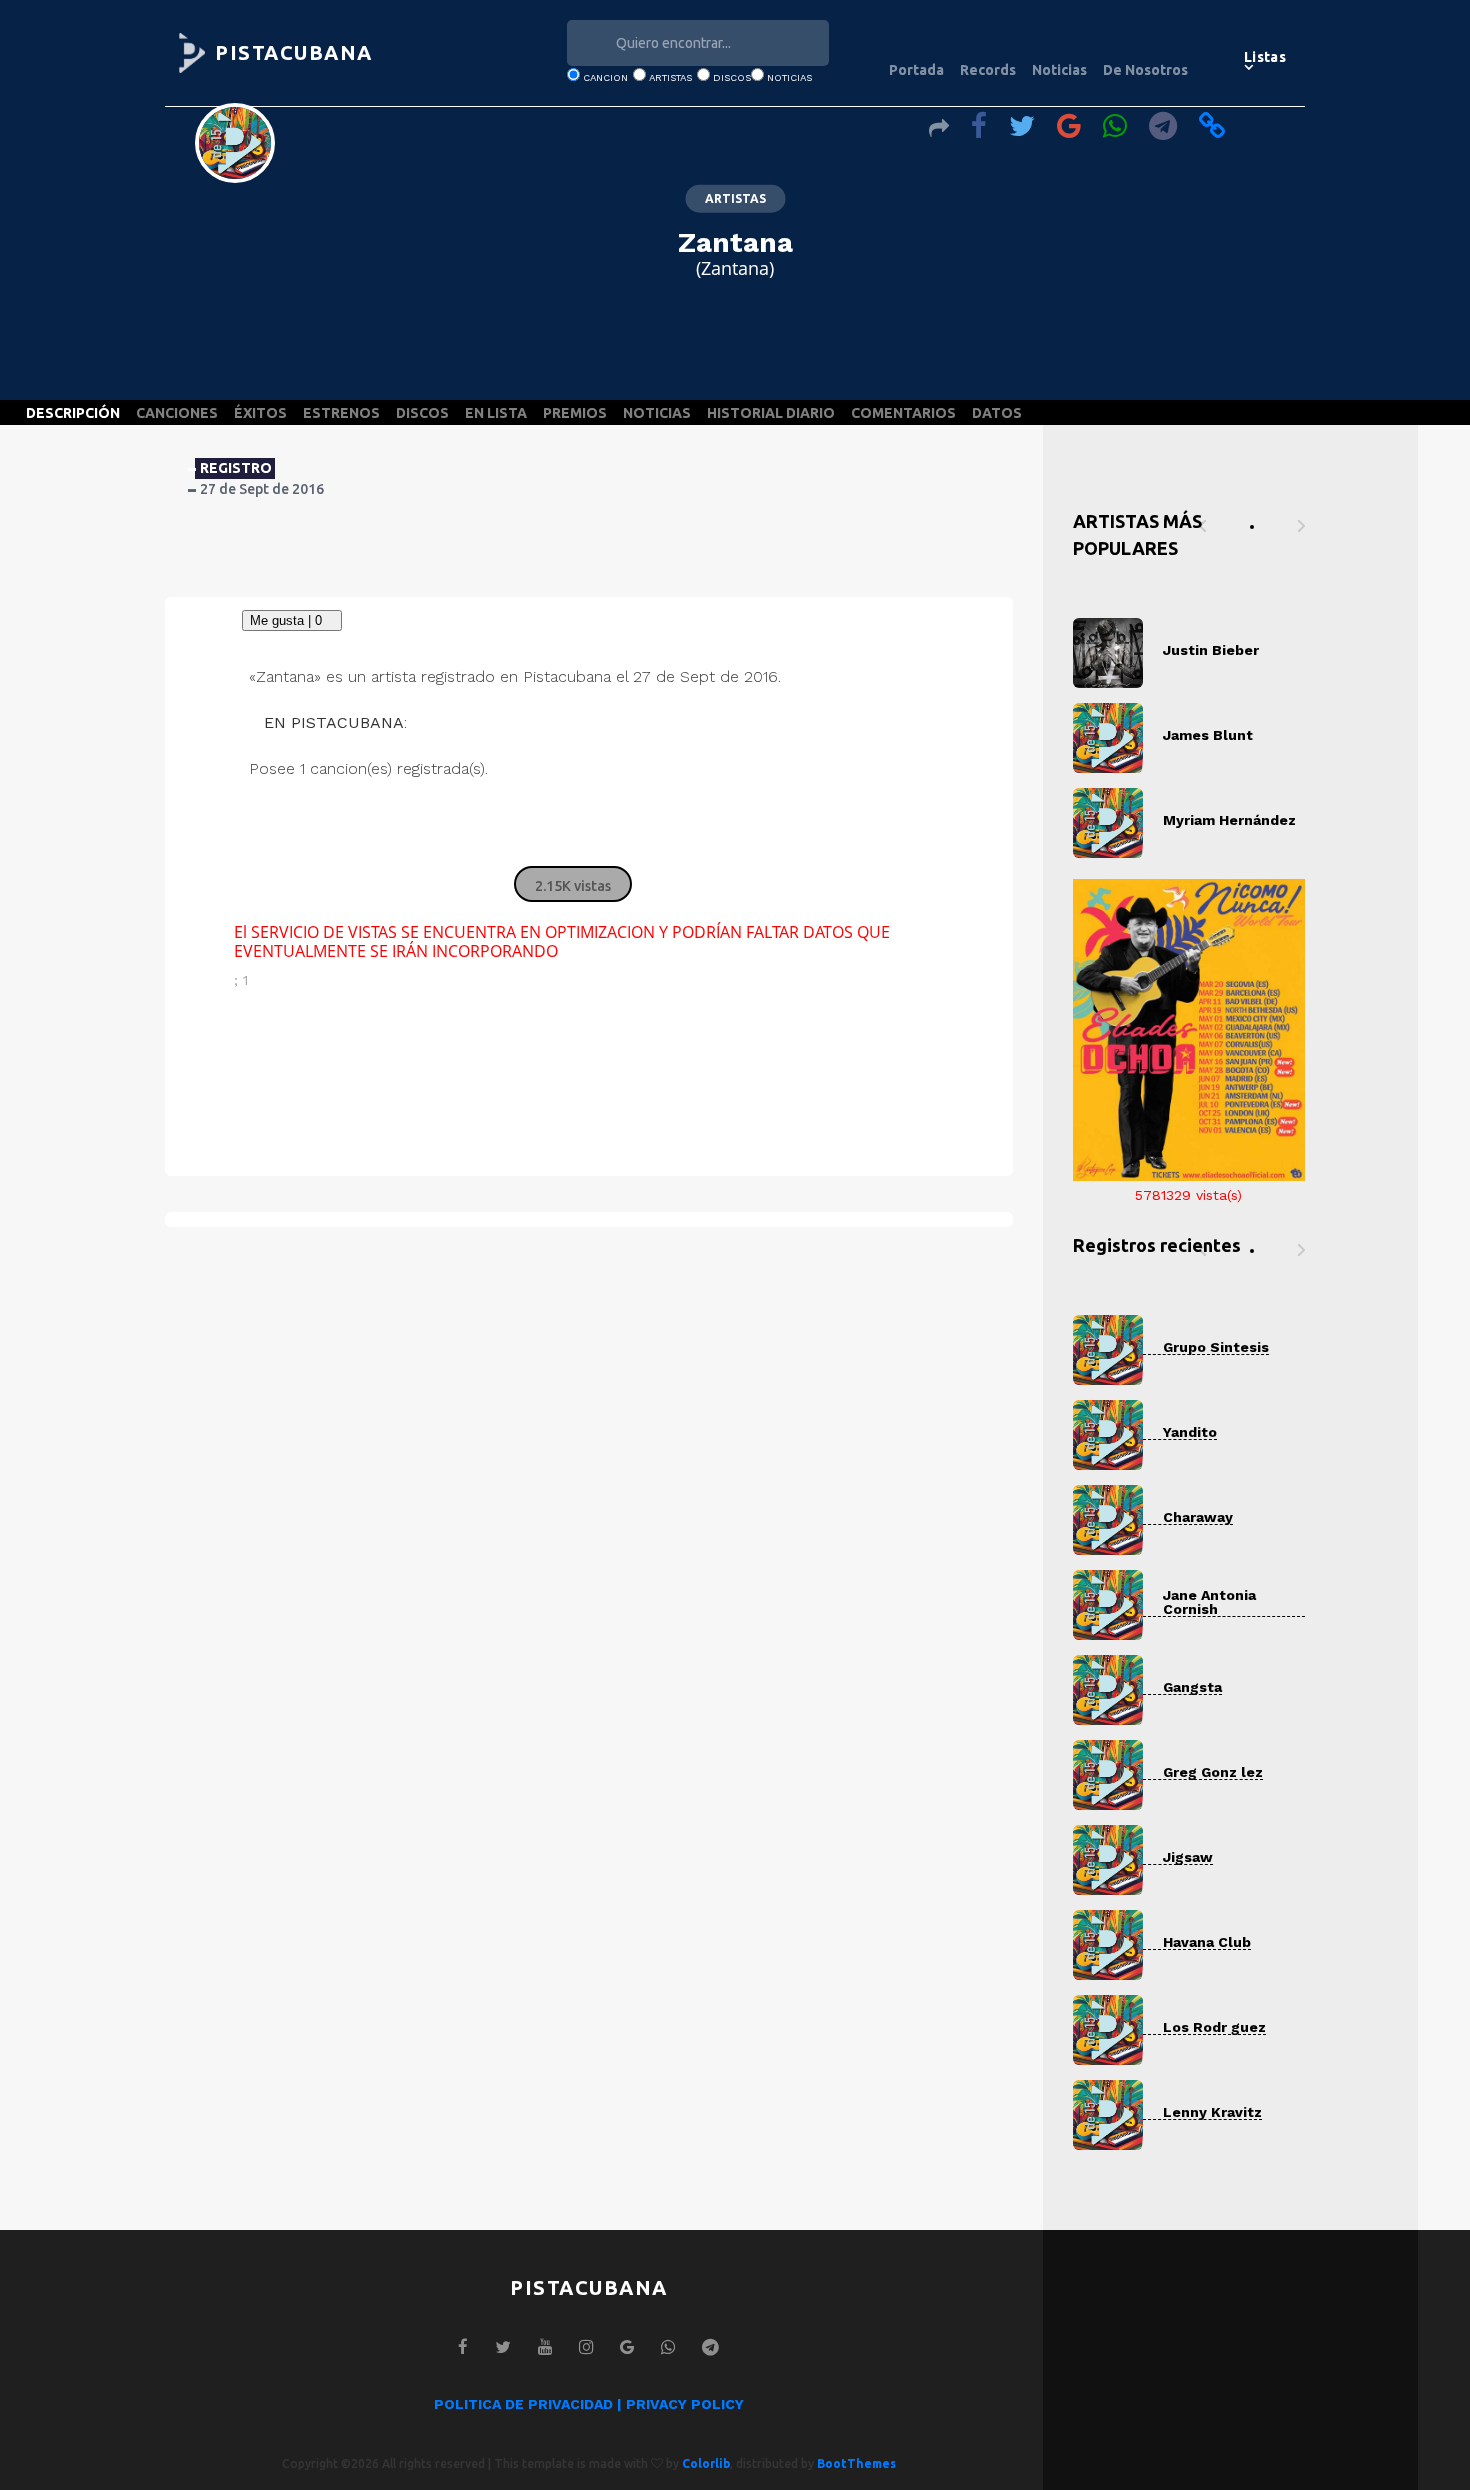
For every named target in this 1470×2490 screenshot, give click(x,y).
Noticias (1059, 70)
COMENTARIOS (903, 413)
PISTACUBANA (294, 52)
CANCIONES (177, 413)
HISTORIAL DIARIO (771, 413)
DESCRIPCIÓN (73, 413)
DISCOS (422, 413)
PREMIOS (575, 413)
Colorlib (706, 2463)
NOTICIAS (657, 413)
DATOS (997, 413)
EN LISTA (496, 413)
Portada (916, 70)
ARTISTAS (735, 198)
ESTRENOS (341, 413)
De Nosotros (1145, 70)
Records (988, 70)
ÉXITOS (260, 413)
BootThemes (856, 2463)
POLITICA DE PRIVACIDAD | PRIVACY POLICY (589, 2404)
